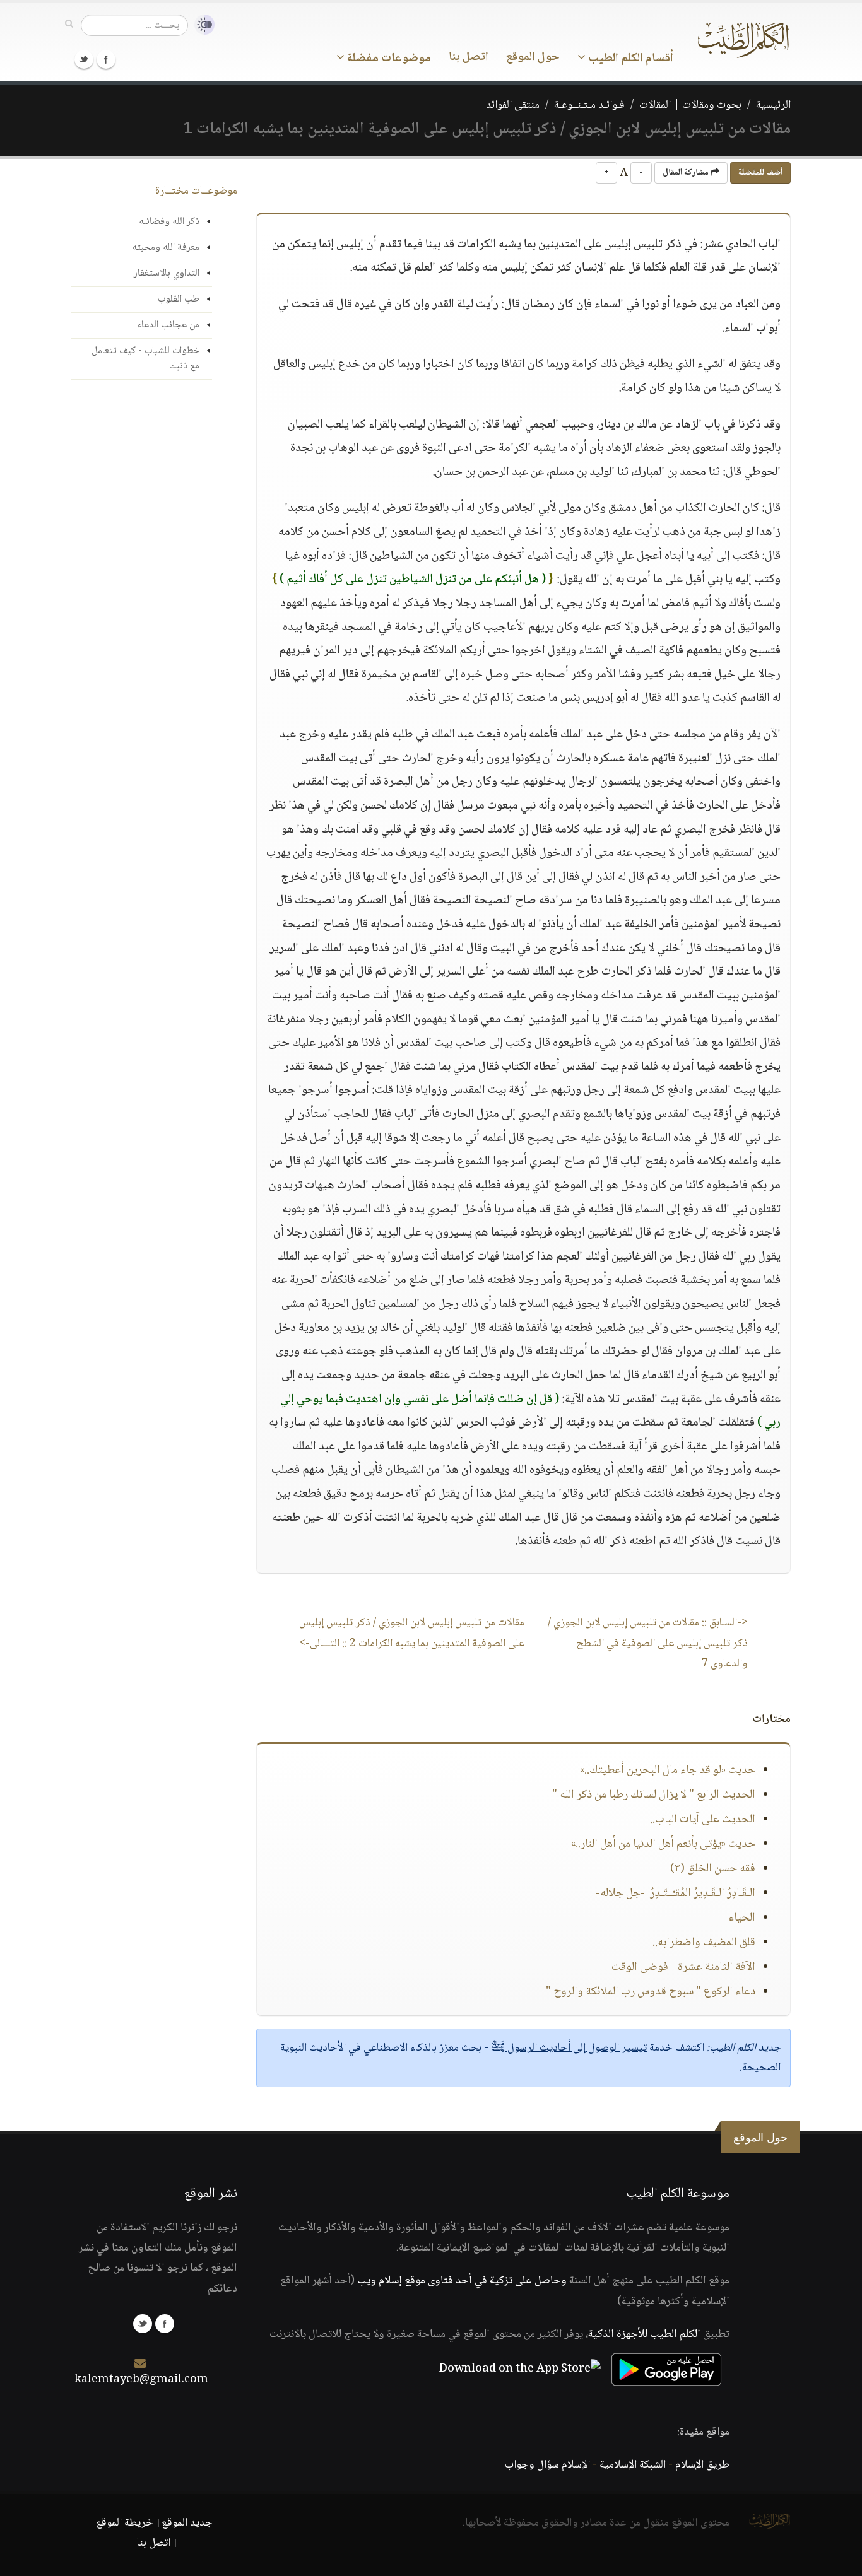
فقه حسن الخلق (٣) (713, 1869)
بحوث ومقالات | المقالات (690, 105)
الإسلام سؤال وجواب (547, 2465)
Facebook (106, 59)
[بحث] (69, 25)
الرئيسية (773, 105)
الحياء (742, 1918)
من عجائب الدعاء (168, 325)
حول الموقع (533, 57)
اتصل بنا (469, 57)
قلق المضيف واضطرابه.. (704, 1943)
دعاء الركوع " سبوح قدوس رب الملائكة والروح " (651, 1992)
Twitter (84, 59)
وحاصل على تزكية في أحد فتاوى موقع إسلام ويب (462, 2281)
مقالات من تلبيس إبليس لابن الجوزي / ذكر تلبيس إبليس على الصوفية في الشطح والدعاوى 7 (648, 1643)
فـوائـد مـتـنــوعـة (589, 105)
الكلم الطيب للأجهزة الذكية (644, 2334)
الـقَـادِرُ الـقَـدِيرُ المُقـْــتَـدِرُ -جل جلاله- (676, 1894)
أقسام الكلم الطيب (629, 59)
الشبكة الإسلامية (633, 2465)
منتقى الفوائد (513, 105)
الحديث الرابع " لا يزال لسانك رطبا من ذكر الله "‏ (654, 1795)
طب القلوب (179, 299)
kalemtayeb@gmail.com (141, 2380)
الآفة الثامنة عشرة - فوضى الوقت (683, 1967)
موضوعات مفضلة (388, 59)
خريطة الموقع (125, 2523)
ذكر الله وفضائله (169, 222)
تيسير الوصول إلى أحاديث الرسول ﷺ (569, 2048)
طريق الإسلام (702, 2465)
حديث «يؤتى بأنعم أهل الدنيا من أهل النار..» (663, 1844)
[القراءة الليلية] (201, 25)
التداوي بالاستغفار (167, 273)
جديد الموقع (187, 2523)
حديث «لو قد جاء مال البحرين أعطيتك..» (668, 1771)
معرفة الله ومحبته (166, 248)
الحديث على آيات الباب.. (703, 1820)
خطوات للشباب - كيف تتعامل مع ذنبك (145, 359)
